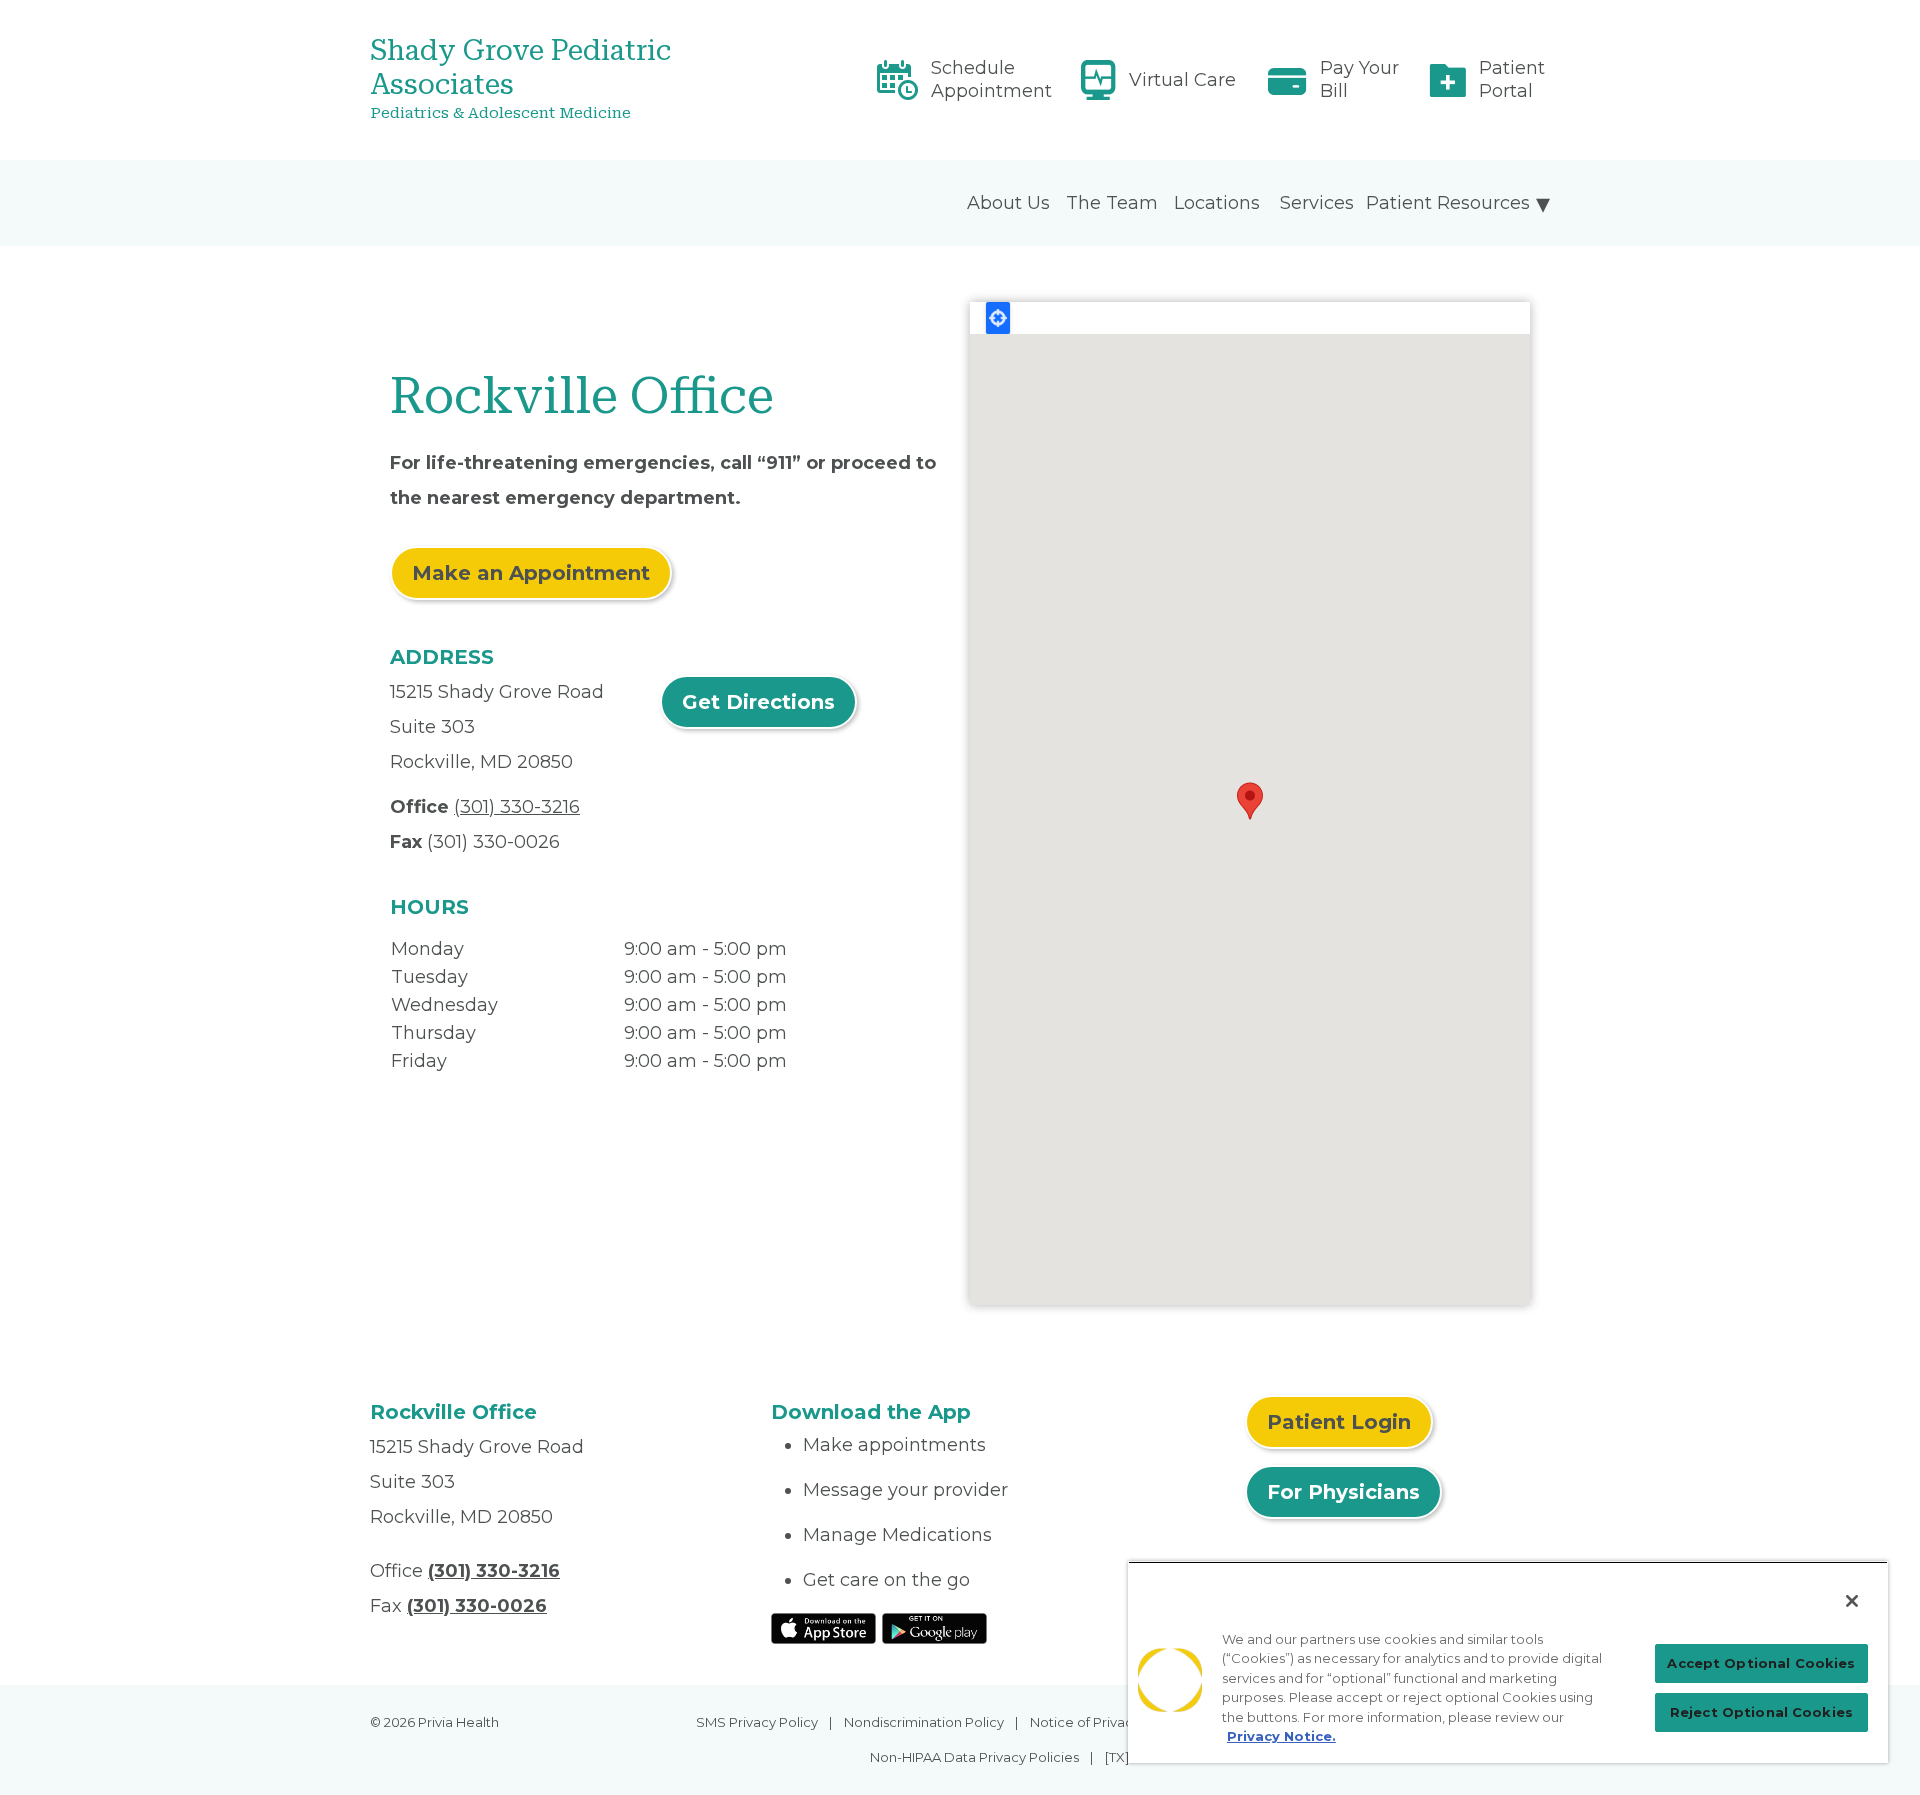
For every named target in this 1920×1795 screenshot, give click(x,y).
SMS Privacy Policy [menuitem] (757, 1722)
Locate (998, 318)
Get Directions (758, 702)
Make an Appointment (531, 573)
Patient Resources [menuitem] (1448, 203)
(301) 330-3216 (517, 807)
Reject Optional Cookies (1761, 1712)
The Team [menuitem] (1112, 203)
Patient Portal (1512, 79)
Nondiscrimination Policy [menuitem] (924, 1722)
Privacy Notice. (1281, 1736)
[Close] (1852, 1601)
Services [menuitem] (1317, 203)
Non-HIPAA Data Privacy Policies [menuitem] (974, 1757)
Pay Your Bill (1359, 79)
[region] (1508, 1662)
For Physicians (1343, 1492)
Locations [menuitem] (1217, 203)
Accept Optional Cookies (1761, 1663)
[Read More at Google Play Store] (934, 1627)
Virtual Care (1182, 80)
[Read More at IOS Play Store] (823, 1627)
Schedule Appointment (991, 79)
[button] (1250, 801)
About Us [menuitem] (1008, 203)
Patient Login (1339, 1422)
